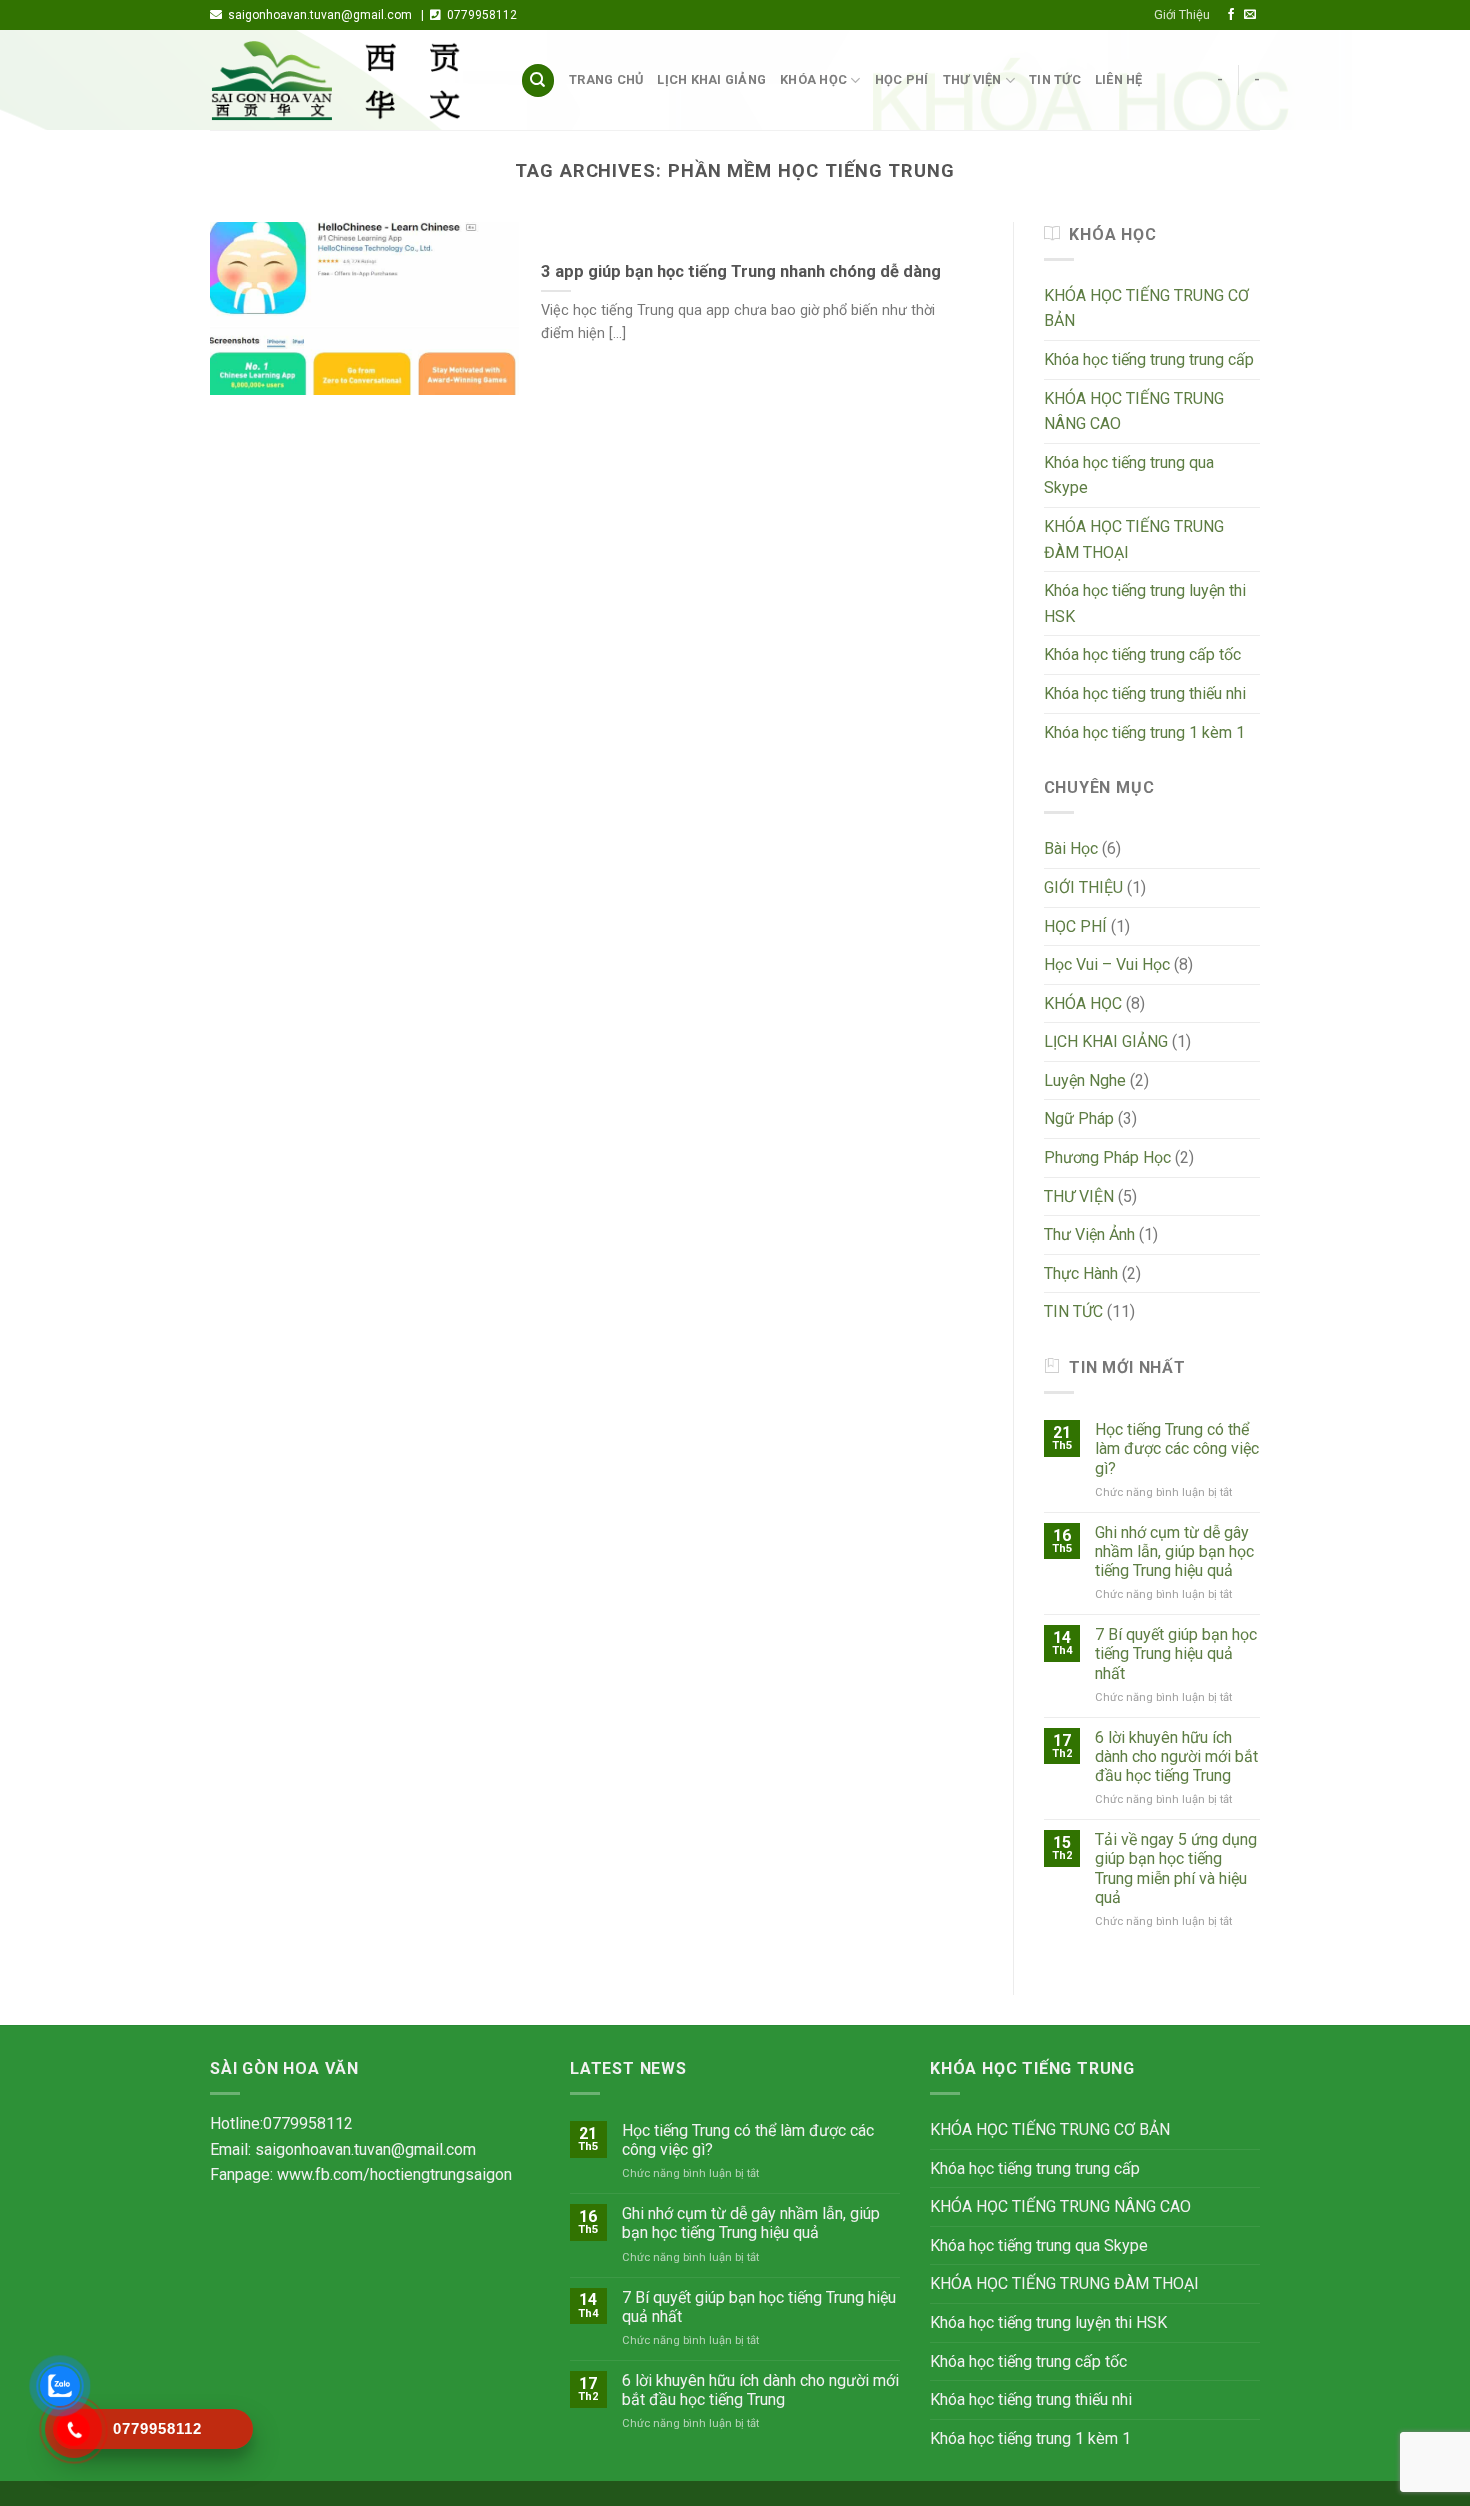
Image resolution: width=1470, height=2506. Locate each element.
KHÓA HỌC (813, 79)
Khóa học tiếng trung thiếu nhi (1145, 693)
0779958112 (308, 2123)
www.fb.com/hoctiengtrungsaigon (394, 2174)
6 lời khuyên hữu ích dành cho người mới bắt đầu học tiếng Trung (1176, 1756)
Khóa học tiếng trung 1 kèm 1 (1144, 732)
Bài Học (1071, 848)
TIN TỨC (1055, 79)
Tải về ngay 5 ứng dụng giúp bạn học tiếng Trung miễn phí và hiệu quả (1176, 1868)
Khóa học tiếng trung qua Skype (1129, 475)
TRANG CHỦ (606, 79)
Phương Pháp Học (1107, 1157)
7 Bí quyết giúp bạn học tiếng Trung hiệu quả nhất (1176, 1653)
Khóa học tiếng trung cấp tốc (1142, 654)
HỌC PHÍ (902, 79)
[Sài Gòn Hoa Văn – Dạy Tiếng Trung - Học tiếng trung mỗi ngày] (350, 81)
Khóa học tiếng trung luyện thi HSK (1145, 603)
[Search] (538, 80)
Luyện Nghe (1085, 1080)
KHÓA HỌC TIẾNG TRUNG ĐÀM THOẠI (1134, 539)
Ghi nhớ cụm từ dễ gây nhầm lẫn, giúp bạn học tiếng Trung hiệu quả (1174, 1551)
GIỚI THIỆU (1083, 887)
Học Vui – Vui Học (1107, 964)
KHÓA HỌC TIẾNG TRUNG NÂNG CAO (1134, 411)
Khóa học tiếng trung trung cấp (1149, 359)
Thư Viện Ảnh (1089, 1234)
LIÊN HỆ (1119, 79)
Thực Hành (1081, 1273)
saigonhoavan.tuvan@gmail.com (365, 2149)
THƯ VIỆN (972, 79)
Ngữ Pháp (1079, 1118)
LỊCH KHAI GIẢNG (711, 79)
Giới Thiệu (1182, 14)
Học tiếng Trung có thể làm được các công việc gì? (1177, 1448)
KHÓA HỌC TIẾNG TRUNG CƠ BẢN (1146, 308)
